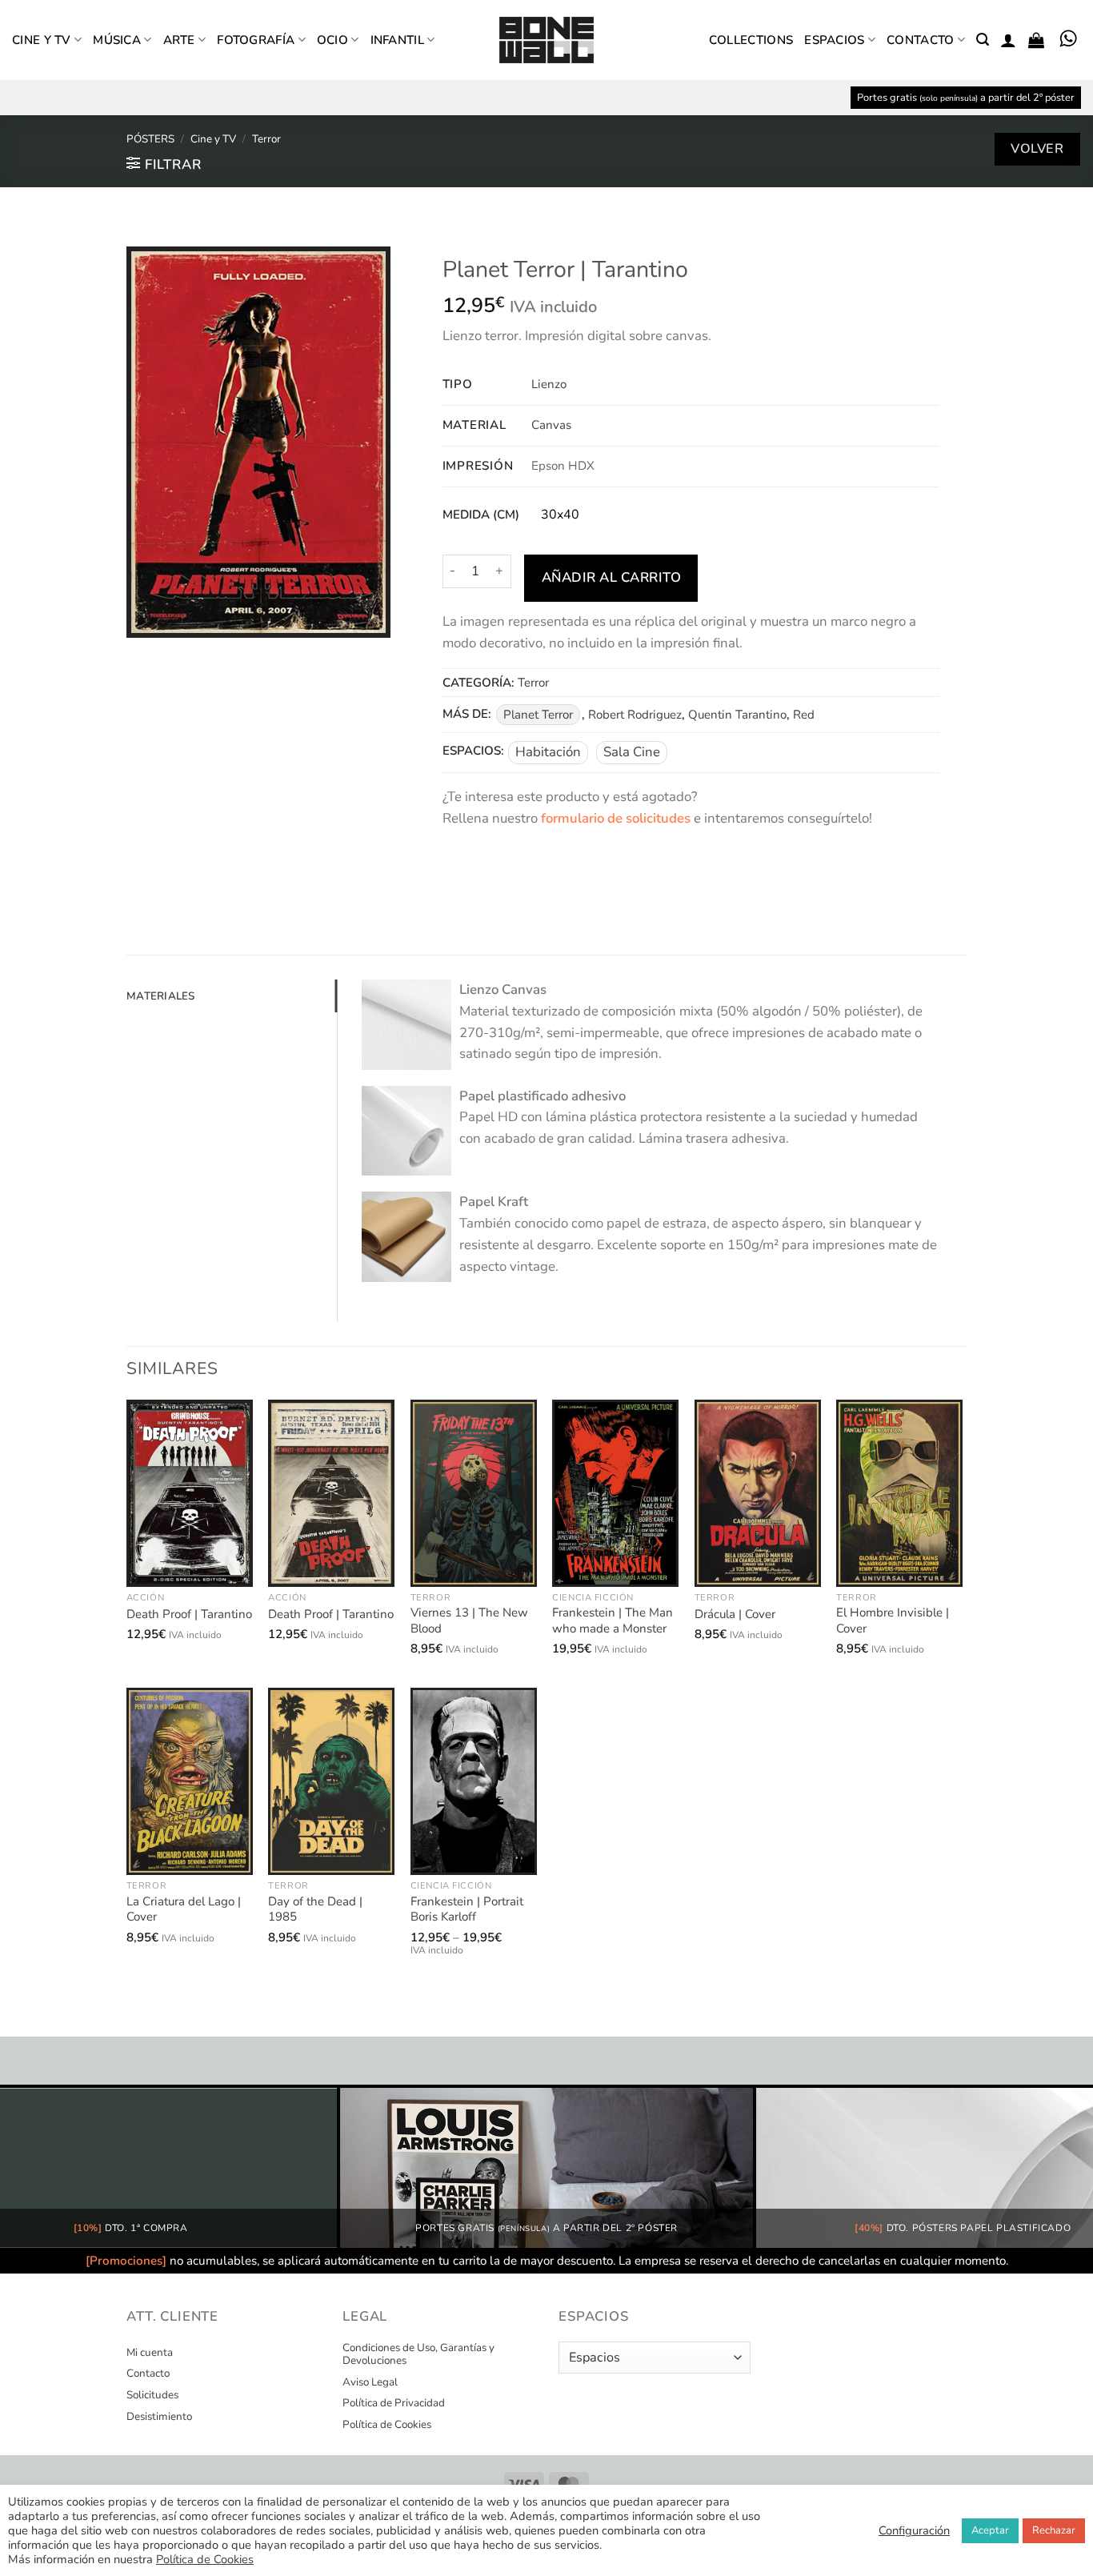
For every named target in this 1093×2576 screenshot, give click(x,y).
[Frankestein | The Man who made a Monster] (615, 1493)
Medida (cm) (481, 515)
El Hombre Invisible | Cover (893, 1621)
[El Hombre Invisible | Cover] (899, 1493)
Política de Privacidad (394, 2403)
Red (804, 715)
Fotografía (256, 40)
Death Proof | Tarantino (189, 1615)
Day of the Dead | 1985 (315, 1910)
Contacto (920, 40)
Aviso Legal (370, 2382)
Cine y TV (42, 40)
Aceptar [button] (990, 2530)
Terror (266, 139)
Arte (179, 40)
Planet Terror (538, 715)
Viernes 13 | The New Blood (469, 1621)
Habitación (548, 752)
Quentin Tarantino (737, 715)
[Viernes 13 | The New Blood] (474, 1493)
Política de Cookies (387, 2425)
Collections (751, 40)
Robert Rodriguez (635, 715)
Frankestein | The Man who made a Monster (613, 1621)
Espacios (834, 40)
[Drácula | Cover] (758, 1493)
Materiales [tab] (161, 996)
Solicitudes (152, 2395)
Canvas (551, 425)
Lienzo (549, 384)
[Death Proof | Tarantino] (190, 1493)
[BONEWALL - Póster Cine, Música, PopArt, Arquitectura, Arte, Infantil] (546, 40)
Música (117, 40)
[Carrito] (1036, 40)
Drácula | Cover (735, 1615)
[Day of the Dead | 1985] (331, 1781)
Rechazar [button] (1054, 2530)
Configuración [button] (914, 2530)
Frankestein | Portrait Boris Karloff (467, 1910)
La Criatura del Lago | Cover (184, 1910)
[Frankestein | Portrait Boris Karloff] (474, 1781)
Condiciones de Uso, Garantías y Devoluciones (418, 2354)
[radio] (560, 515)
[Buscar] (983, 40)
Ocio (332, 40)
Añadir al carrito (612, 577)
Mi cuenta (150, 2353)
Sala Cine (632, 752)
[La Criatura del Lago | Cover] (190, 1781)
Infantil (397, 40)
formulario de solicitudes (616, 818)
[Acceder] (1008, 40)
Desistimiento (159, 2417)
